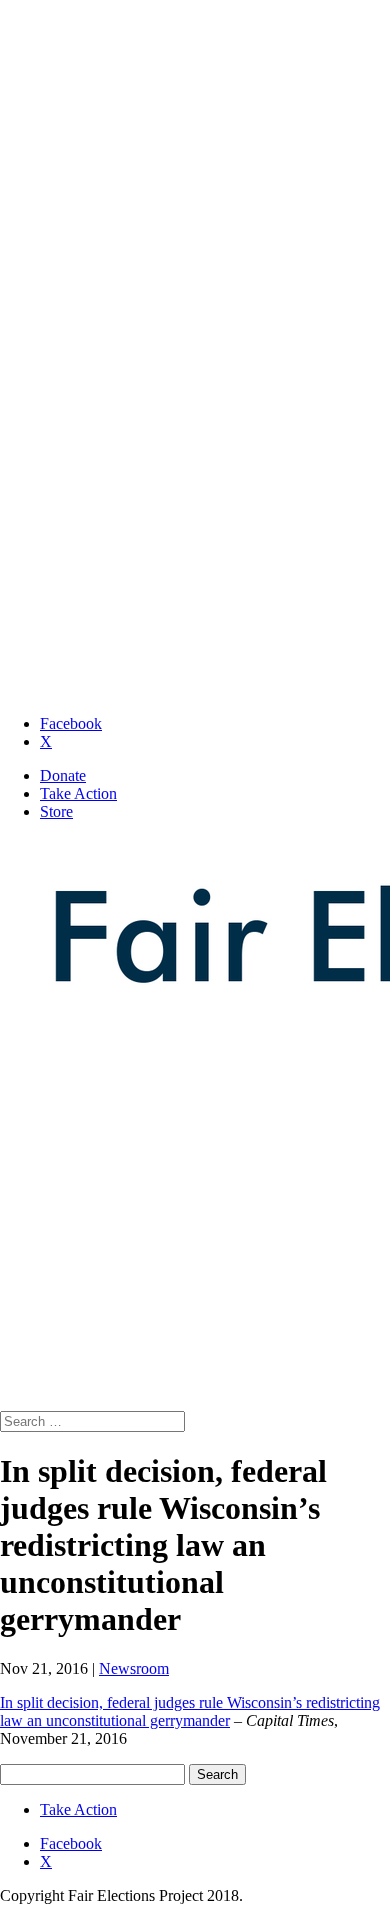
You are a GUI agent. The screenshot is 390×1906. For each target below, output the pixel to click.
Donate (63, 775)
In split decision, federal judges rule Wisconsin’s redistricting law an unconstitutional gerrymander (190, 1711)
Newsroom (134, 1668)
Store (56, 811)
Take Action (78, 793)
